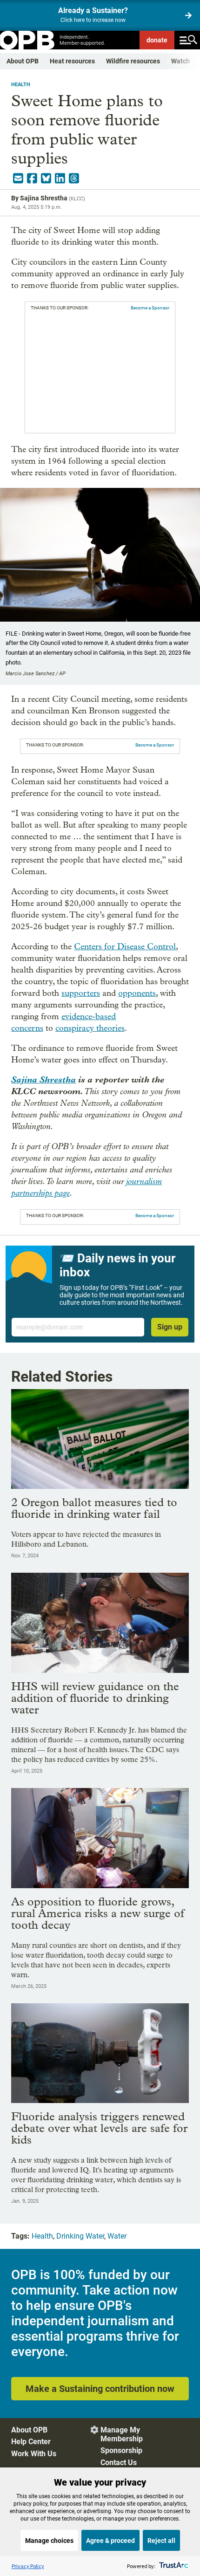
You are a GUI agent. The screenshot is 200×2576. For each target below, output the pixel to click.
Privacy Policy (28, 2566)
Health (21, 85)
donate (157, 40)
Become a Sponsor (150, 308)
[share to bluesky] (46, 178)
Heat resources (72, 61)
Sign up (170, 1327)
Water (117, 2236)
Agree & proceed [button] (110, 2541)
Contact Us (119, 2463)
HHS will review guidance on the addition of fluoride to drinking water (95, 1698)
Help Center (31, 2442)
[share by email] (18, 178)
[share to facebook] (32, 178)
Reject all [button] (161, 2541)
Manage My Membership (122, 2434)
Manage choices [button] (49, 2541)
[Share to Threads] (74, 178)
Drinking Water (80, 2236)
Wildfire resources (133, 61)
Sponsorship (121, 2450)
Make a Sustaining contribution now (100, 2389)
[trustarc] (173, 2566)
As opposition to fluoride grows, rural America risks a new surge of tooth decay (98, 1913)
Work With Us (34, 2454)
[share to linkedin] (60, 178)
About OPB (23, 61)
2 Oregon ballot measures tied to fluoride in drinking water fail (94, 1508)
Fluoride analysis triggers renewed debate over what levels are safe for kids (99, 2128)
